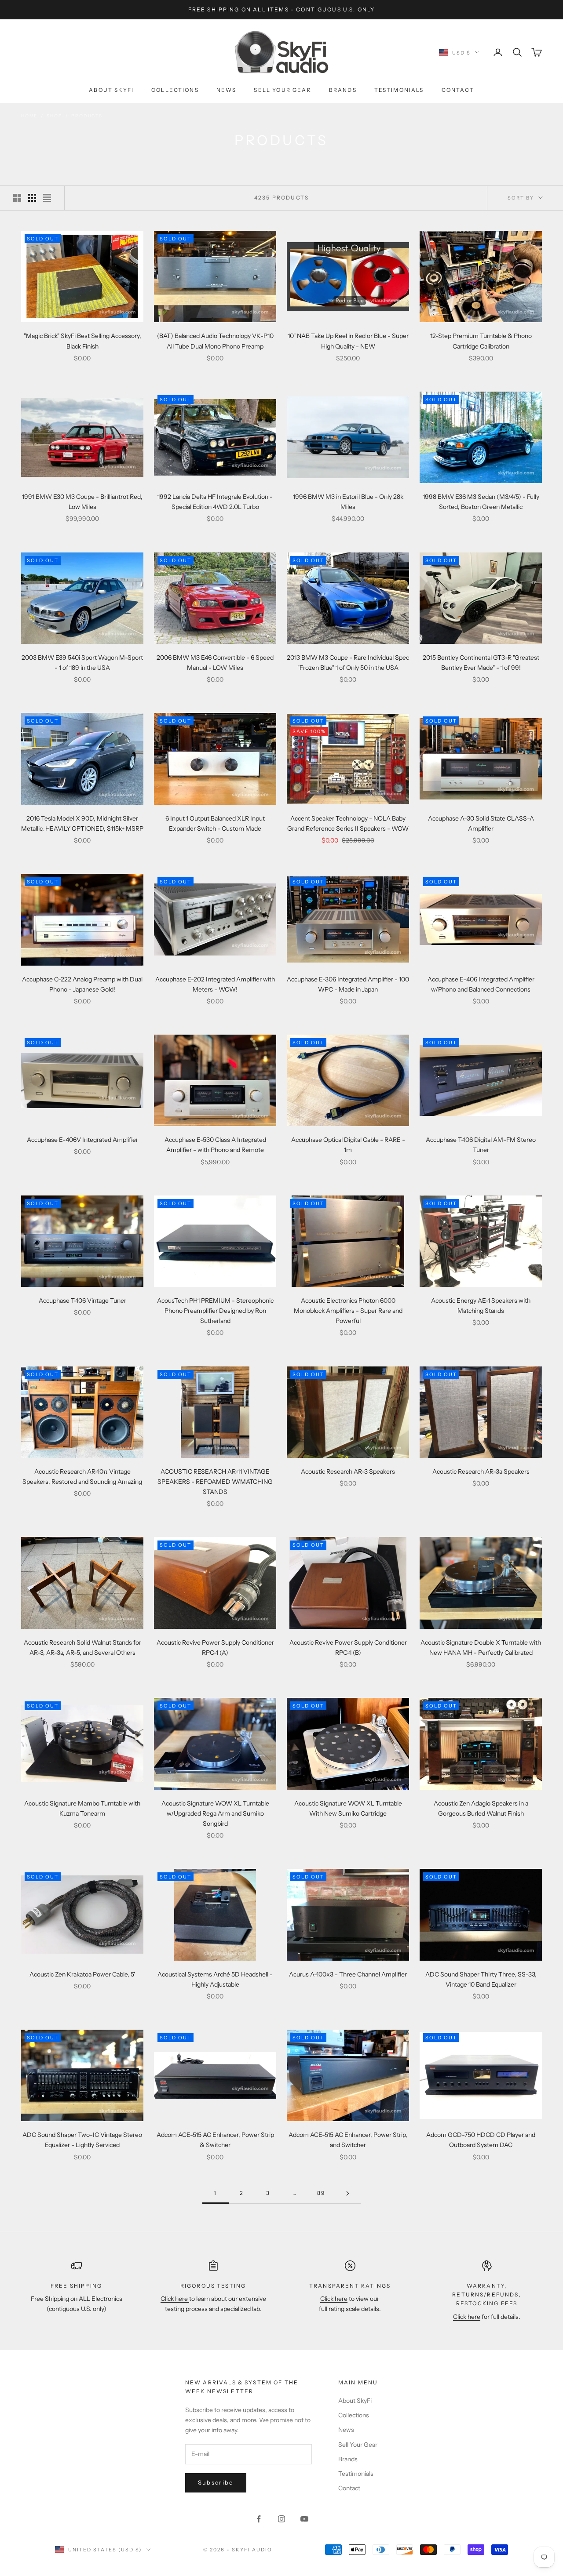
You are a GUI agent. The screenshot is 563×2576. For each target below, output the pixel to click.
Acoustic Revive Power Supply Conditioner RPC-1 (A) (215, 1648)
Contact (458, 90)
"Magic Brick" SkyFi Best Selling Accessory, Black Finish (82, 341)
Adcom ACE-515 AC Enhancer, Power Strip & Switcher (215, 2140)
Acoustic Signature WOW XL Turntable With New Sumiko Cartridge (348, 1808)
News (227, 90)
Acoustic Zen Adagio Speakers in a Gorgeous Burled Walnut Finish (481, 1808)
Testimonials (399, 90)
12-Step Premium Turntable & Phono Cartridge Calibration (481, 341)
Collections (175, 90)
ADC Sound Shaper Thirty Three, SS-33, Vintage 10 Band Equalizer (481, 1979)
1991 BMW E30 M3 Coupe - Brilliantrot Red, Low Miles (82, 502)
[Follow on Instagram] (281, 2519)
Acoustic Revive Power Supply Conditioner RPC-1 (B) (348, 1648)
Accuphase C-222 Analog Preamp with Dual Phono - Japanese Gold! (82, 984)
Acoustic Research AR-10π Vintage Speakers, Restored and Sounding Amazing (82, 1477)
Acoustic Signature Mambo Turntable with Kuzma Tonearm (82, 1808)
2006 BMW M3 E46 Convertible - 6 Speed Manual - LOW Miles (215, 663)
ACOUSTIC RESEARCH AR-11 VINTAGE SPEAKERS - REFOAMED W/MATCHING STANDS (215, 1482)
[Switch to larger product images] (17, 198)
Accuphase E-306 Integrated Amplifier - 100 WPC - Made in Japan (348, 984)
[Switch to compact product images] (47, 198)
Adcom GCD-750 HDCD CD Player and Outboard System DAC (481, 2140)
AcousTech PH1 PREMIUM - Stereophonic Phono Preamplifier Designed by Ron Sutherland (215, 1311)
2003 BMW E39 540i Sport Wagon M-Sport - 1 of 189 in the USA (82, 663)
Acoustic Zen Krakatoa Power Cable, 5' (82, 1974)
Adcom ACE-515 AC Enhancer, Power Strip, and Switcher (348, 2140)
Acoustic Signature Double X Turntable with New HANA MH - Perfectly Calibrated (481, 1648)
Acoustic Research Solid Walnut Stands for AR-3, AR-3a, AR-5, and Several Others (82, 1648)
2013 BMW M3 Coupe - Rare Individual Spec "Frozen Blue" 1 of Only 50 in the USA (348, 663)
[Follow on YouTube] (304, 2519)
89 (321, 2193)
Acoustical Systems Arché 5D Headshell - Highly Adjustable (215, 1979)
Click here (175, 2299)
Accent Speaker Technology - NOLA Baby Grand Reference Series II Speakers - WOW (348, 823)
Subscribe (216, 2482)
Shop (54, 116)
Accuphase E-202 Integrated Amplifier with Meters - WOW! (215, 984)
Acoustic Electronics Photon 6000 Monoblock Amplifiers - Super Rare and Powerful (348, 1311)
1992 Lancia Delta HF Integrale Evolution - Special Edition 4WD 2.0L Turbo (215, 502)
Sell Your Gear (282, 90)
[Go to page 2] (347, 2193)
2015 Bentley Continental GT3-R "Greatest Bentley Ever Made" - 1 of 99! (481, 663)
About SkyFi (111, 90)
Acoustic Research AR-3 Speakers (348, 1471)
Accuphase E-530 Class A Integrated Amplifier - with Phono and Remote (215, 1145)
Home (29, 116)
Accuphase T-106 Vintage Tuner (82, 1301)
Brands (343, 90)
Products (87, 116)
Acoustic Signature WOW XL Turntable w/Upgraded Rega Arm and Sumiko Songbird (215, 1813)
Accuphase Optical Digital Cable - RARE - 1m (348, 1145)
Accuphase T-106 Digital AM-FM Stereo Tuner (481, 1145)
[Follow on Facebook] (259, 2519)
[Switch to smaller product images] (32, 198)
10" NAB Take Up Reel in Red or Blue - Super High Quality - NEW (348, 341)
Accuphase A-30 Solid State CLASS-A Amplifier (481, 823)
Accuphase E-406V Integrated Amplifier (82, 1140)
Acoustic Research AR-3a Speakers (481, 1471)
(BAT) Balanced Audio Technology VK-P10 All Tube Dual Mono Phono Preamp (215, 341)
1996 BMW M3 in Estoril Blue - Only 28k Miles (348, 502)
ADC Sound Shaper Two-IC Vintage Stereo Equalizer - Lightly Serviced (82, 2140)
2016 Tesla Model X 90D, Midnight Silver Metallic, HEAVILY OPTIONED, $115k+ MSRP (82, 823)
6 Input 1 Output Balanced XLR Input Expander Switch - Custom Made (215, 823)
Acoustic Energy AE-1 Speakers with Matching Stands (481, 1306)
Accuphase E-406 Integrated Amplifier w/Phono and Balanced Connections (481, 984)
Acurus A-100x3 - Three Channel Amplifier (348, 1974)
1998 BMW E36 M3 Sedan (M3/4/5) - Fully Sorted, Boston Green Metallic (481, 502)
